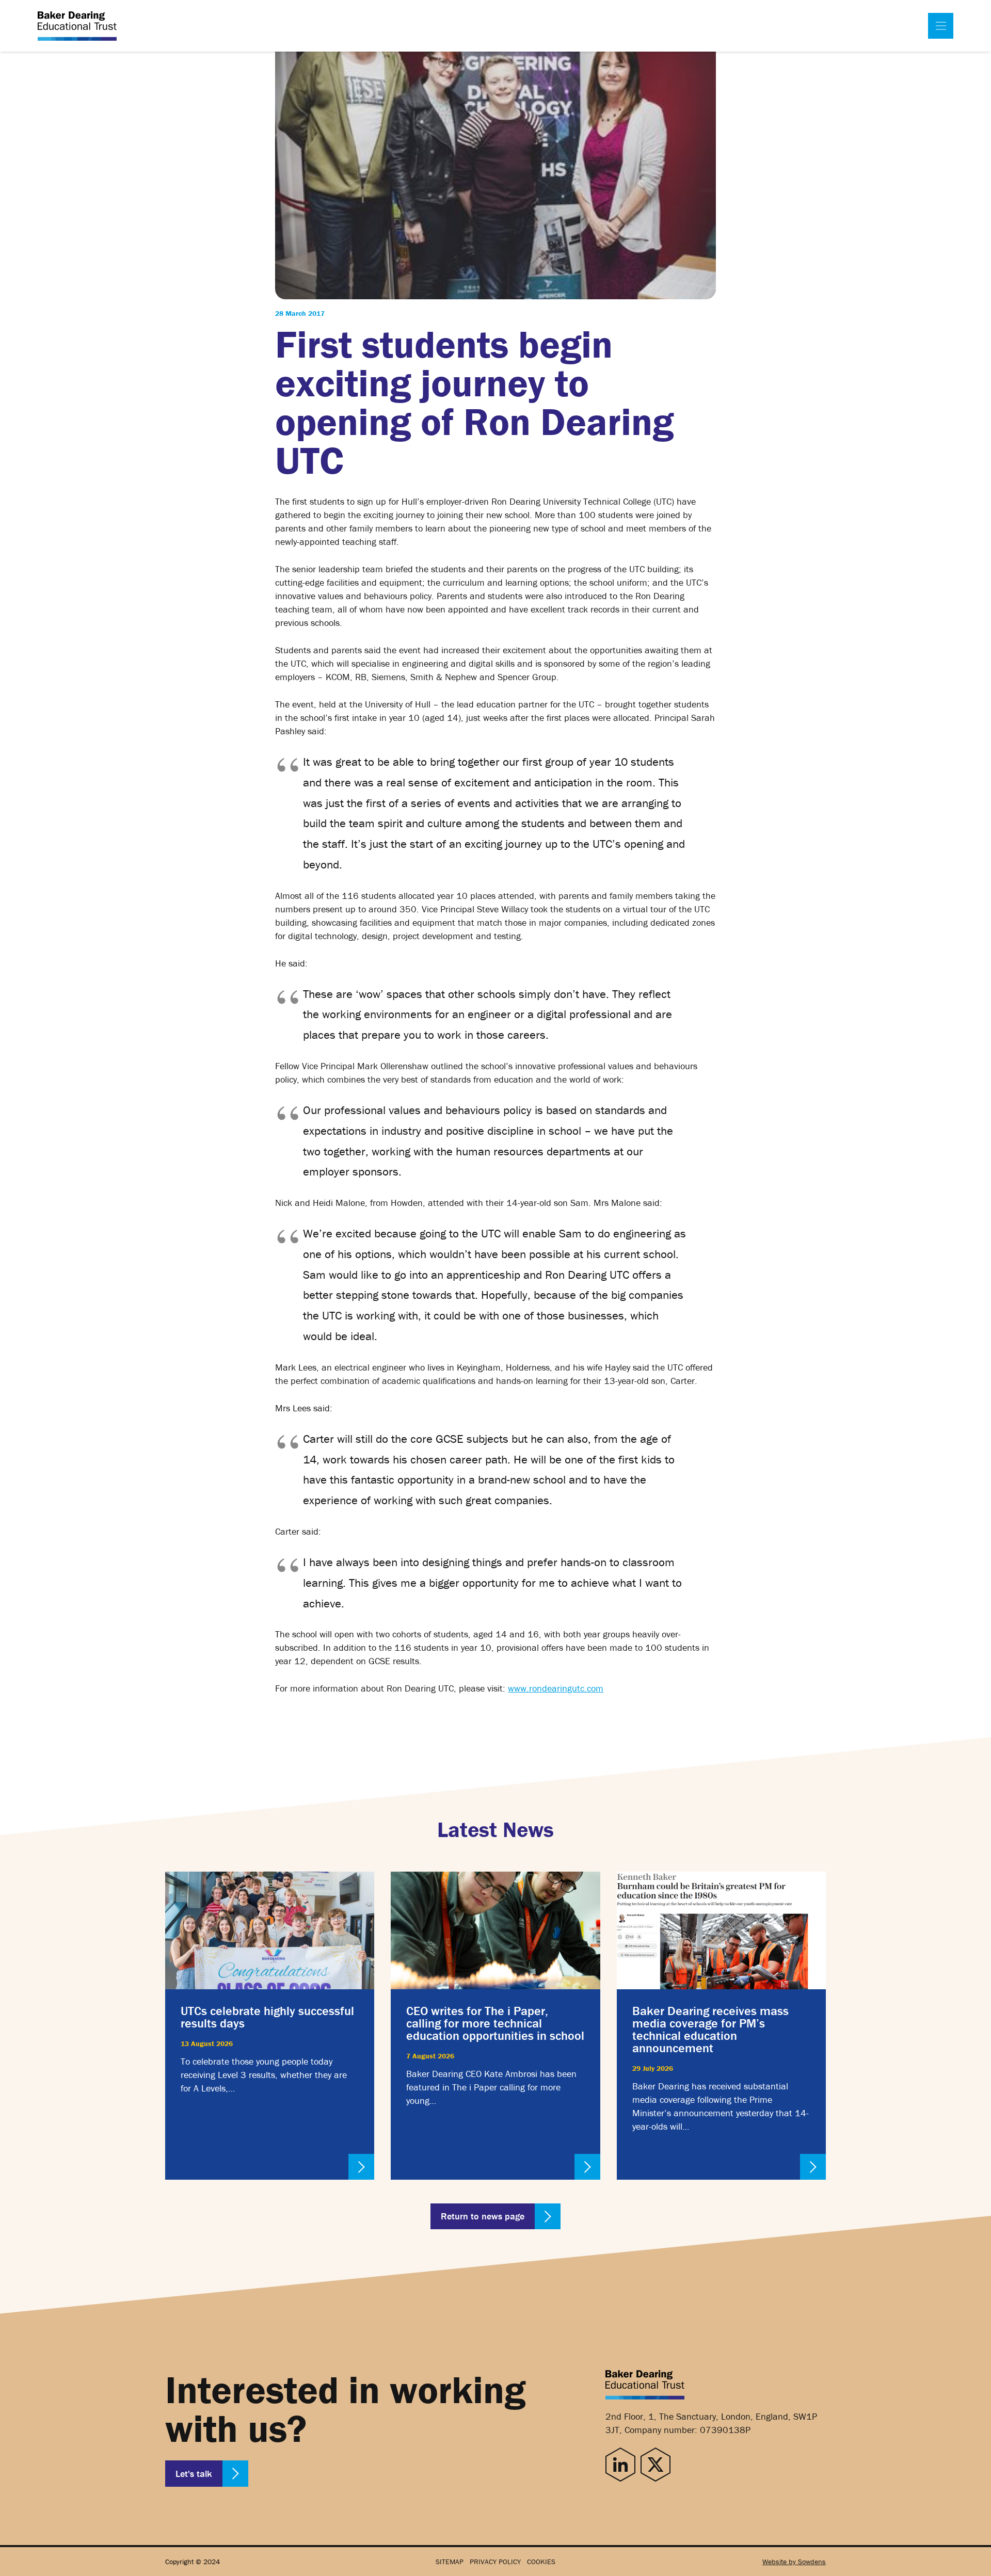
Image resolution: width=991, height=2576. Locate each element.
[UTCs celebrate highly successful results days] (270, 2026)
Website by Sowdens (794, 2562)
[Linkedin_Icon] (620, 2464)
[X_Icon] (656, 2464)
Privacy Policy (495, 2562)
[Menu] (941, 26)
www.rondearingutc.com (556, 1688)
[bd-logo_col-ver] (77, 26)
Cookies (541, 2562)
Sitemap (450, 2562)
